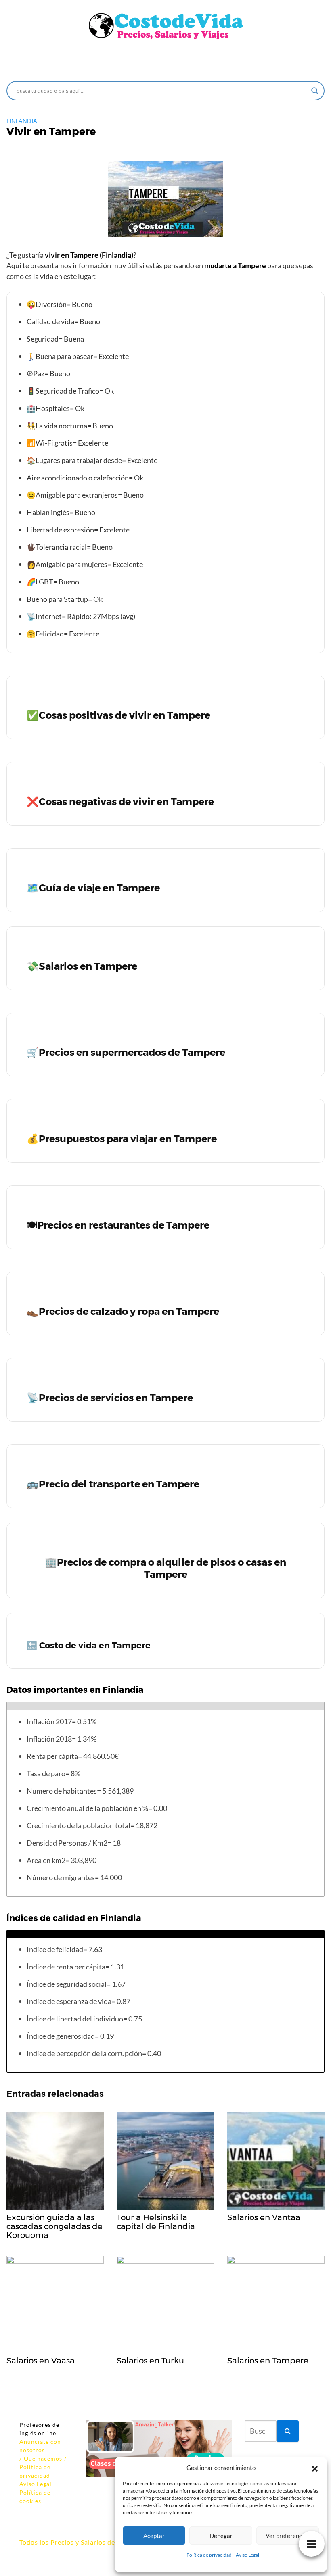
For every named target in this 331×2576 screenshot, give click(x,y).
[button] (315, 2468)
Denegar (221, 2536)
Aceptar (154, 2536)
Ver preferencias (288, 2536)
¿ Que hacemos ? (43, 2458)
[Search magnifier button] (315, 91)
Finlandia (22, 121)
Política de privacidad (209, 2555)
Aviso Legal (247, 2555)
